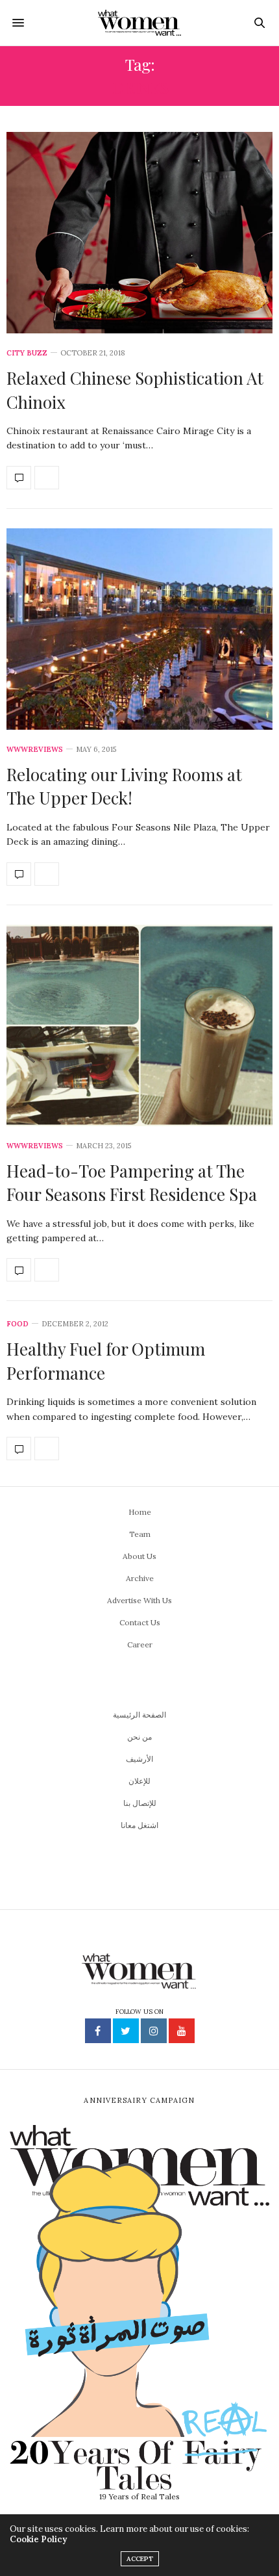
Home (140, 1512)
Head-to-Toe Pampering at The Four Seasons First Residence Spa (132, 1182)
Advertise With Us (139, 1600)
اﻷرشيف (139, 1759)
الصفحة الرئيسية (139, 1715)
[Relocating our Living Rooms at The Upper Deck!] (139, 629)
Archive (140, 1578)
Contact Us (140, 1622)
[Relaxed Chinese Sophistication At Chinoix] (139, 233)
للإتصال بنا (140, 1803)
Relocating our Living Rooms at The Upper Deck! (124, 786)
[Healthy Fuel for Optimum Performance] (19, 1449)
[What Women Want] (140, 23)
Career (140, 1644)
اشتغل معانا (139, 1825)
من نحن (139, 1737)
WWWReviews (35, 750)
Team (140, 1534)
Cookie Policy (38, 2539)
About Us (139, 1556)
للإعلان (139, 1781)
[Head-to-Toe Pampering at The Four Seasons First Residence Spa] (139, 1025)
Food (18, 1324)
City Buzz (27, 353)
